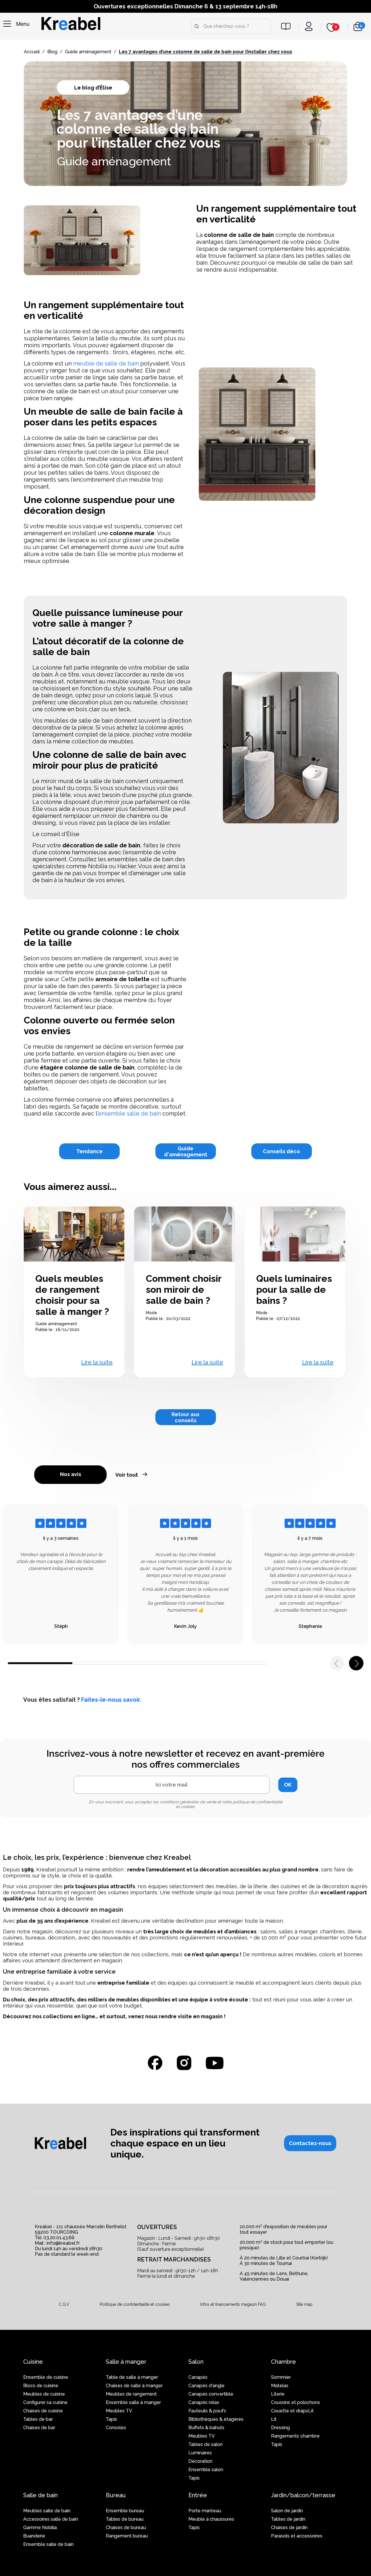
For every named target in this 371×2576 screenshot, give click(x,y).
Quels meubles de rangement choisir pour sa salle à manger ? (72, 1295)
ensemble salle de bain (129, 1114)
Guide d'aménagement (186, 1151)
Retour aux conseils (186, 1417)
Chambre (283, 2362)
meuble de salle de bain (106, 363)
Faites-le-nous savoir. (111, 1700)
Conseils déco (281, 1151)
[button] (310, 2143)
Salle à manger (126, 2362)
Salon (196, 2362)
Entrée (198, 2495)
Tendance (89, 1151)
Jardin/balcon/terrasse (303, 2495)
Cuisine (33, 2362)
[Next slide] (356, 1663)
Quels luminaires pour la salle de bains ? (294, 1289)
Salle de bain (40, 2495)
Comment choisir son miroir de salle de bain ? (184, 1289)
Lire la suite (97, 1362)
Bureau (116, 2495)
